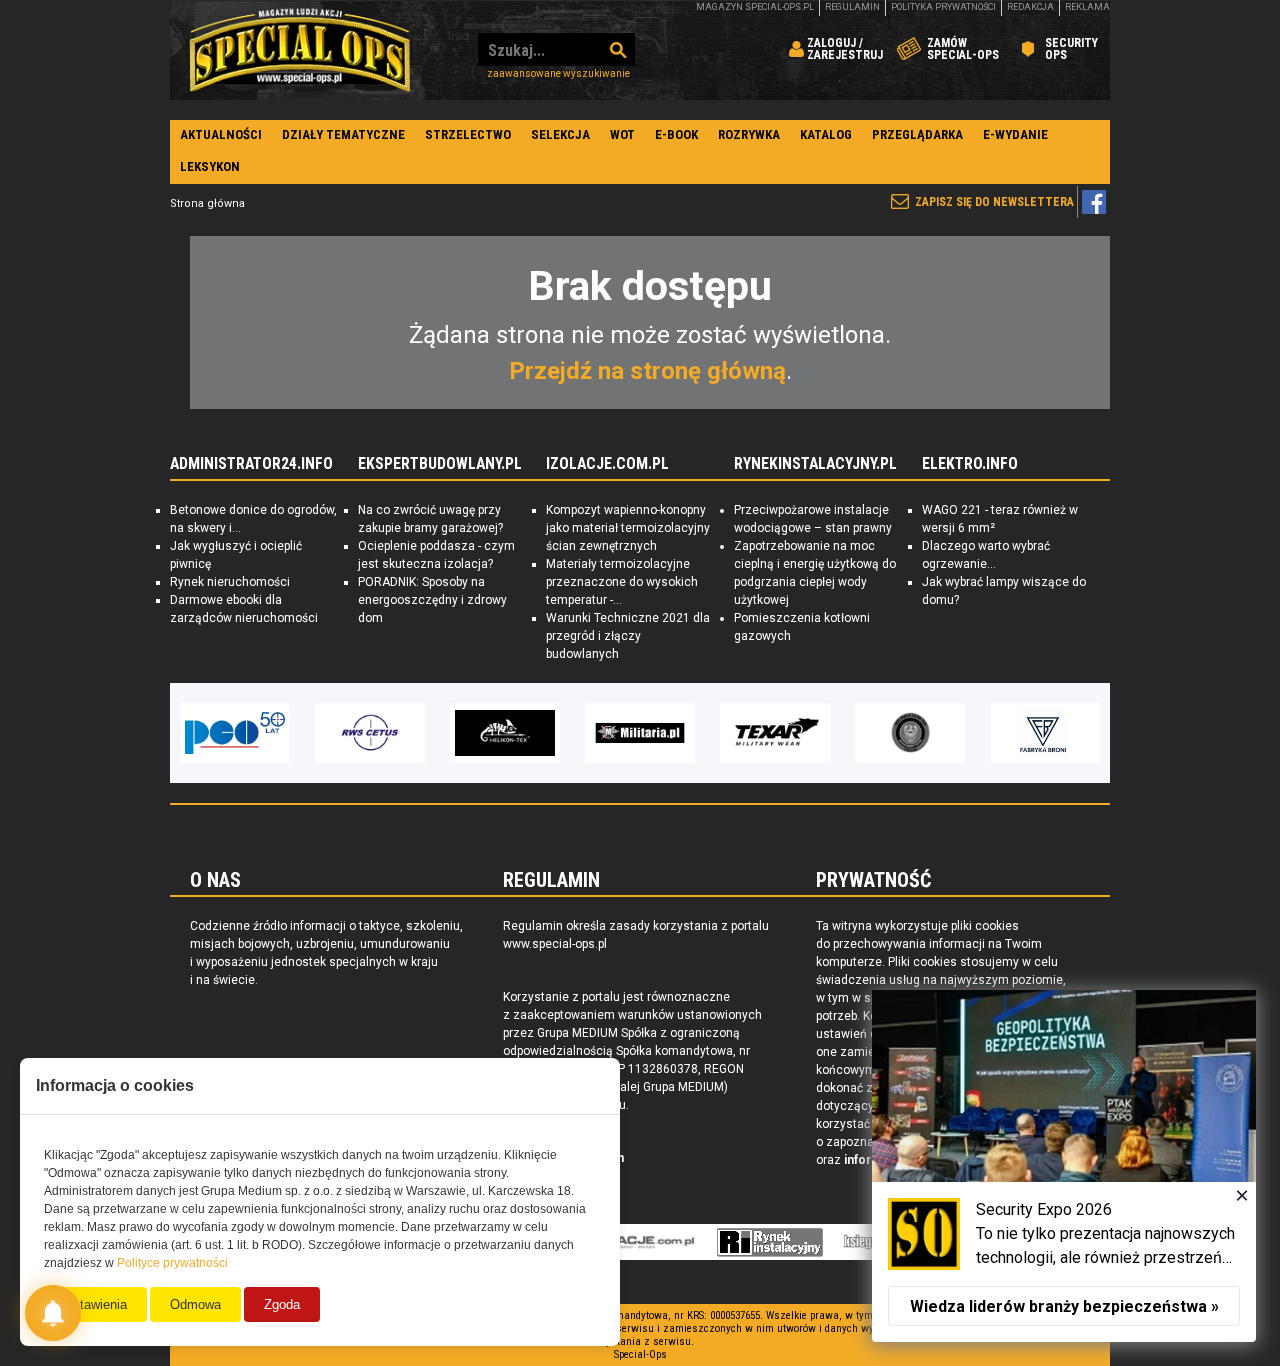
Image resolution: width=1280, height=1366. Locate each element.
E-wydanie (1015, 134)
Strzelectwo (468, 134)
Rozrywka (749, 134)
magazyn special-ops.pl (755, 7)
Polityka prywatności (943, 7)
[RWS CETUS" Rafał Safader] (235, 733)
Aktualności (221, 134)
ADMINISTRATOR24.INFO (251, 464)
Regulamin (852, 7)
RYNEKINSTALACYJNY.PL (815, 464)
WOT (622, 134)
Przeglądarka (917, 134)
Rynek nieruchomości (230, 582)
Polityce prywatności (172, 1263)
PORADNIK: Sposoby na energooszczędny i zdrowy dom (432, 600)
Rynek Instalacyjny (770, 1242)
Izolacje (636, 1242)
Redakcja (1030, 7)
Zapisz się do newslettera (994, 202)
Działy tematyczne (343, 134)
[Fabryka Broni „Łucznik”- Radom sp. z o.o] (910, 733)
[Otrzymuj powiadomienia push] (53, 1313)
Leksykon (210, 166)
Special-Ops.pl (300, 50)
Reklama (1087, 7)
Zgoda (282, 1304)
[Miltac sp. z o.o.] (1045, 733)
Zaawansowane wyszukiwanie (558, 73)
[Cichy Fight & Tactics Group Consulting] (775, 733)
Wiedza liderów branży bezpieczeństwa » (1064, 1306)
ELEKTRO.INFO (970, 464)
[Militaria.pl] (505, 733)
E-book (676, 134)
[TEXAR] (640, 733)
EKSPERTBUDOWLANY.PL (440, 464)
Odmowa (195, 1304)
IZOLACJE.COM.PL (607, 464)
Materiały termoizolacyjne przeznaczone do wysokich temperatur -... (622, 582)
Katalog (826, 134)
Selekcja (560, 134)
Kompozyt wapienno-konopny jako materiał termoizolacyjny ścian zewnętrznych (628, 528)
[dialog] (1064, 1166)
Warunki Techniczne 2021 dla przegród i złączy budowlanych (628, 636)
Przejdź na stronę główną (647, 371)
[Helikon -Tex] (370, 733)
